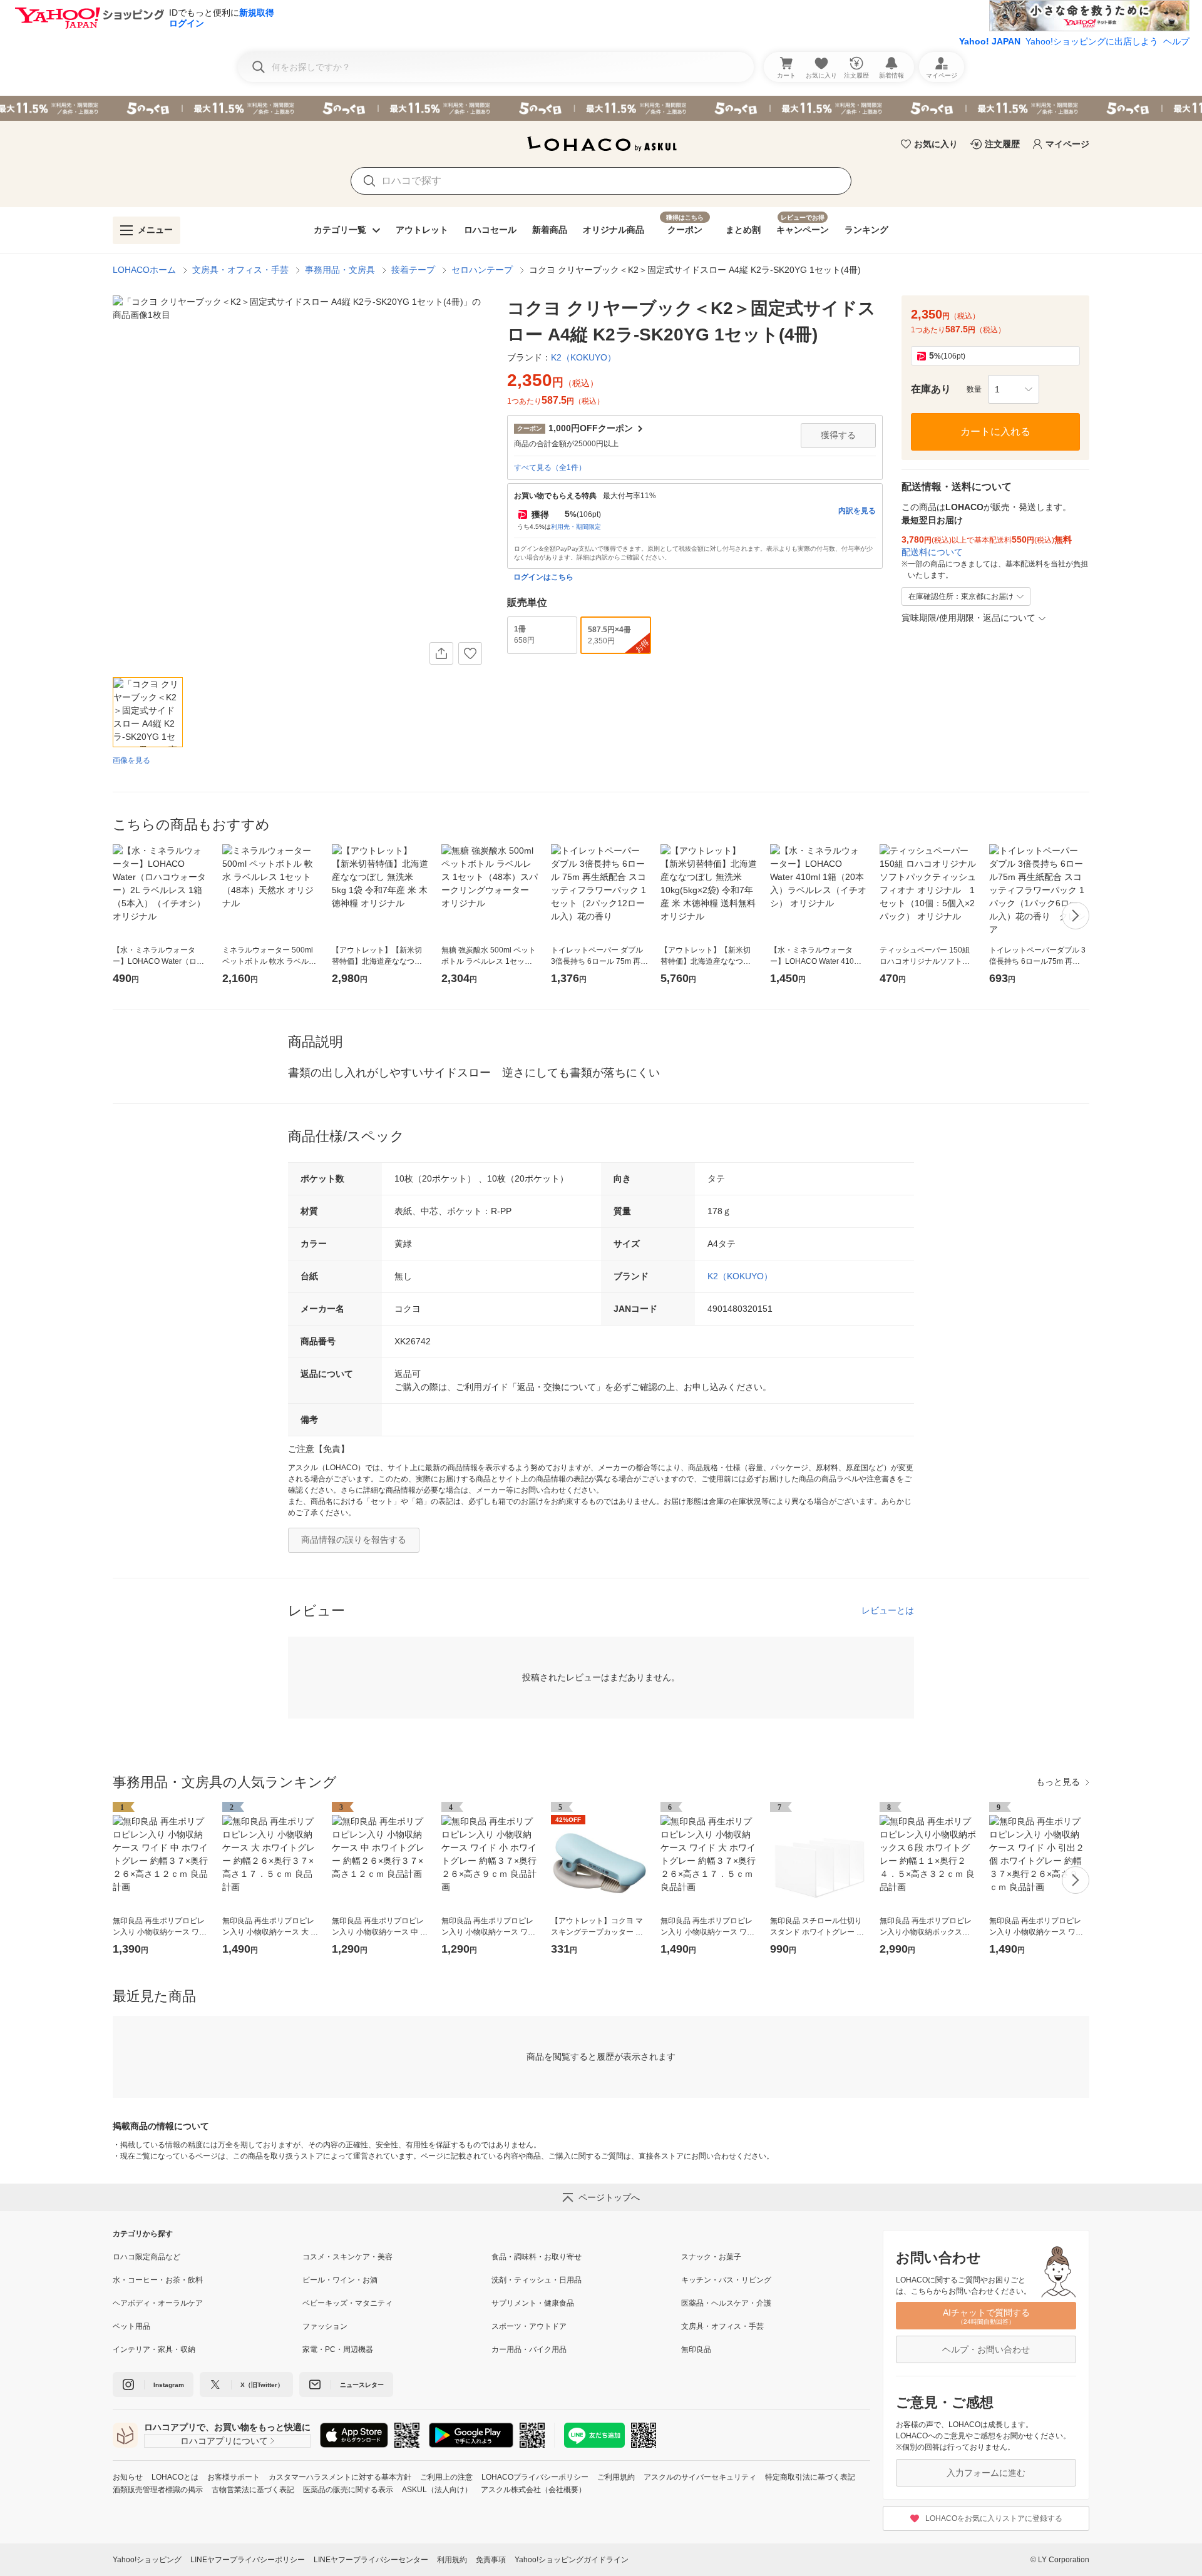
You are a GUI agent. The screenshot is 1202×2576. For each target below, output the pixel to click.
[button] (1014, 389)
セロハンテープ (482, 270)
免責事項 (491, 2560)
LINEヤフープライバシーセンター (371, 2560)
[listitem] (208, 2257)
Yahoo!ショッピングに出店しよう (1092, 41)
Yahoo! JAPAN (990, 41)
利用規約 (452, 2560)
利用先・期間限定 (576, 527)
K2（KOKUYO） (740, 1276)
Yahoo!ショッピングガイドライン (572, 2560)
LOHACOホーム (144, 270)
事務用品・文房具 (340, 270)
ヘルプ (1176, 41)
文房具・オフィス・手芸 (240, 270)
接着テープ (413, 270)
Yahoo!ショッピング (147, 2560)
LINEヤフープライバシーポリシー (248, 2560)
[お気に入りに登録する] (470, 653)
